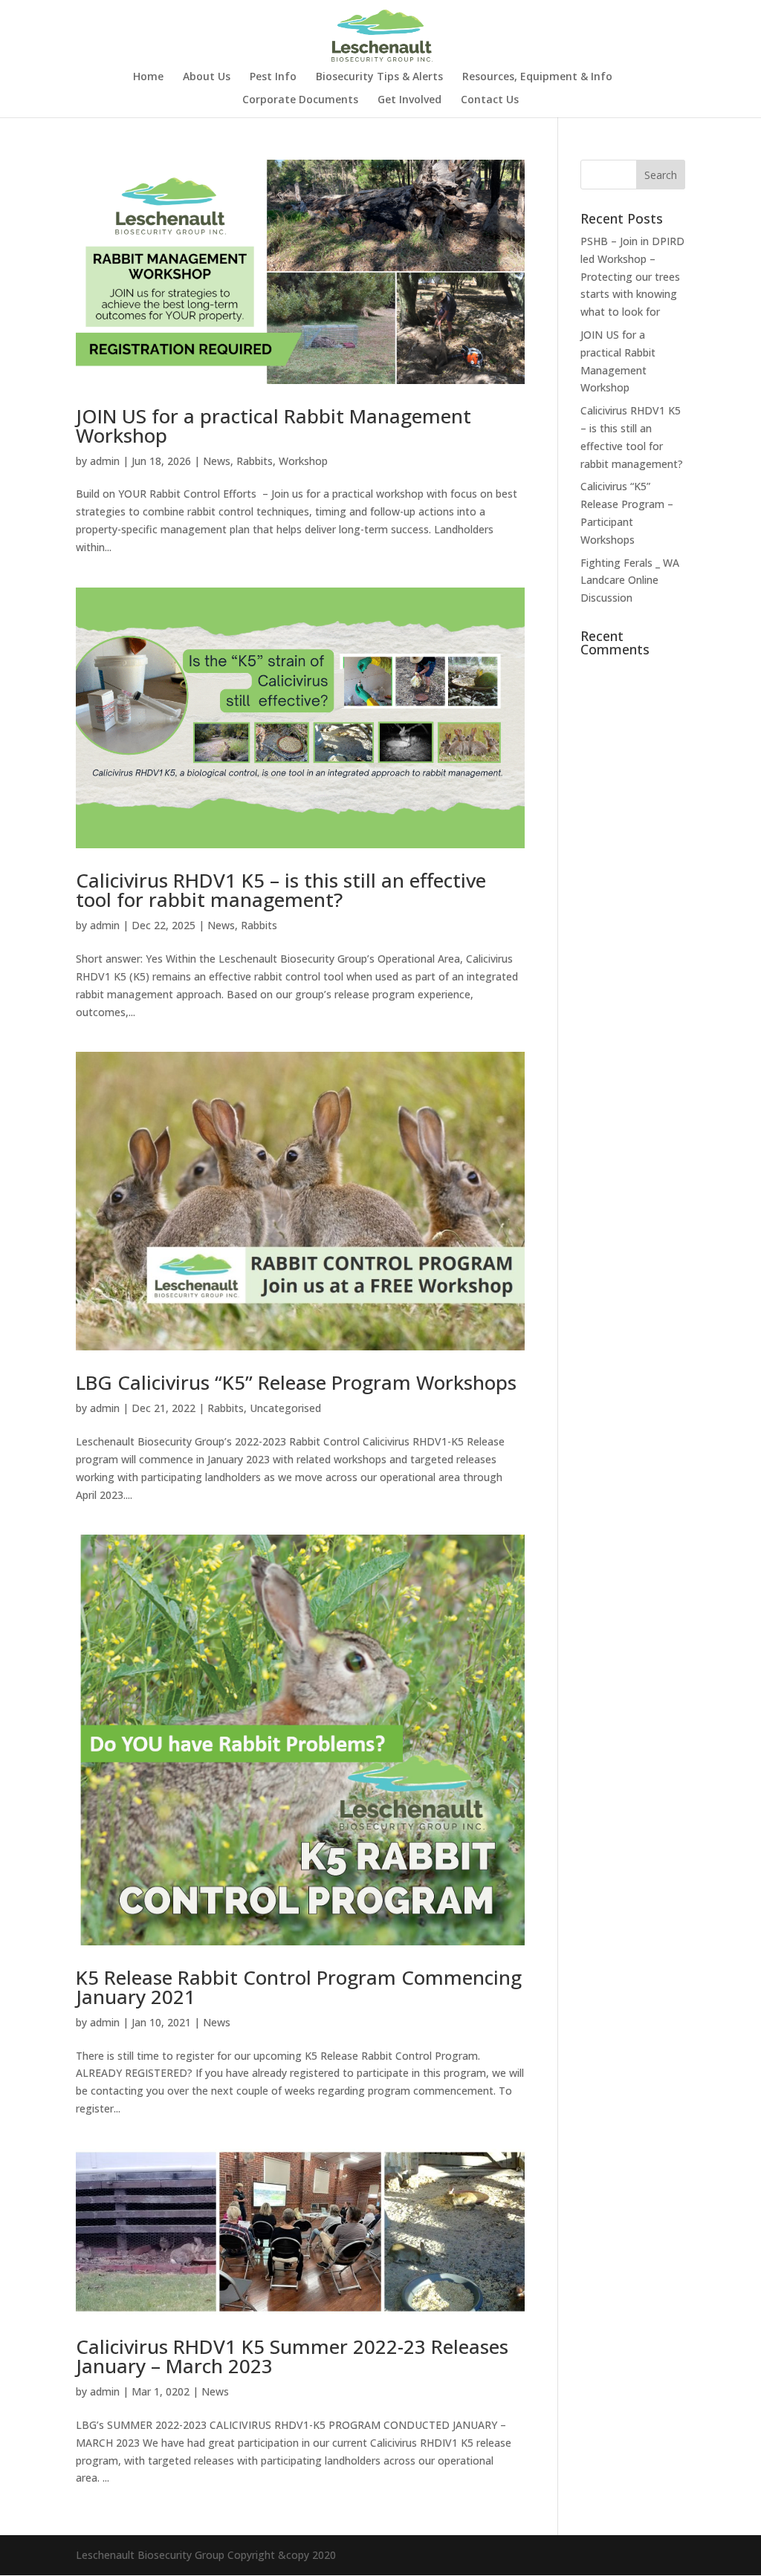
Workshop (303, 461)
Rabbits (255, 461)
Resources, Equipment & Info (537, 77)
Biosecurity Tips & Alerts (379, 77)
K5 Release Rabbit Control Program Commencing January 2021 (299, 1987)
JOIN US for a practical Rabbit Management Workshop (273, 426)
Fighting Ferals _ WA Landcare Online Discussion (630, 580)
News (217, 461)
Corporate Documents (300, 100)
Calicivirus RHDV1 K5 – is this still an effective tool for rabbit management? (281, 890)
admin (105, 461)
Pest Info (273, 77)
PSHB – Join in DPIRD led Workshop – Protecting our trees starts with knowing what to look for (632, 276)
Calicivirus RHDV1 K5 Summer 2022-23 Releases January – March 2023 (292, 2356)
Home (148, 77)
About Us (207, 77)
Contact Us (490, 100)
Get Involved (409, 100)
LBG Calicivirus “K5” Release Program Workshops (296, 1382)
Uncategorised (285, 1408)
